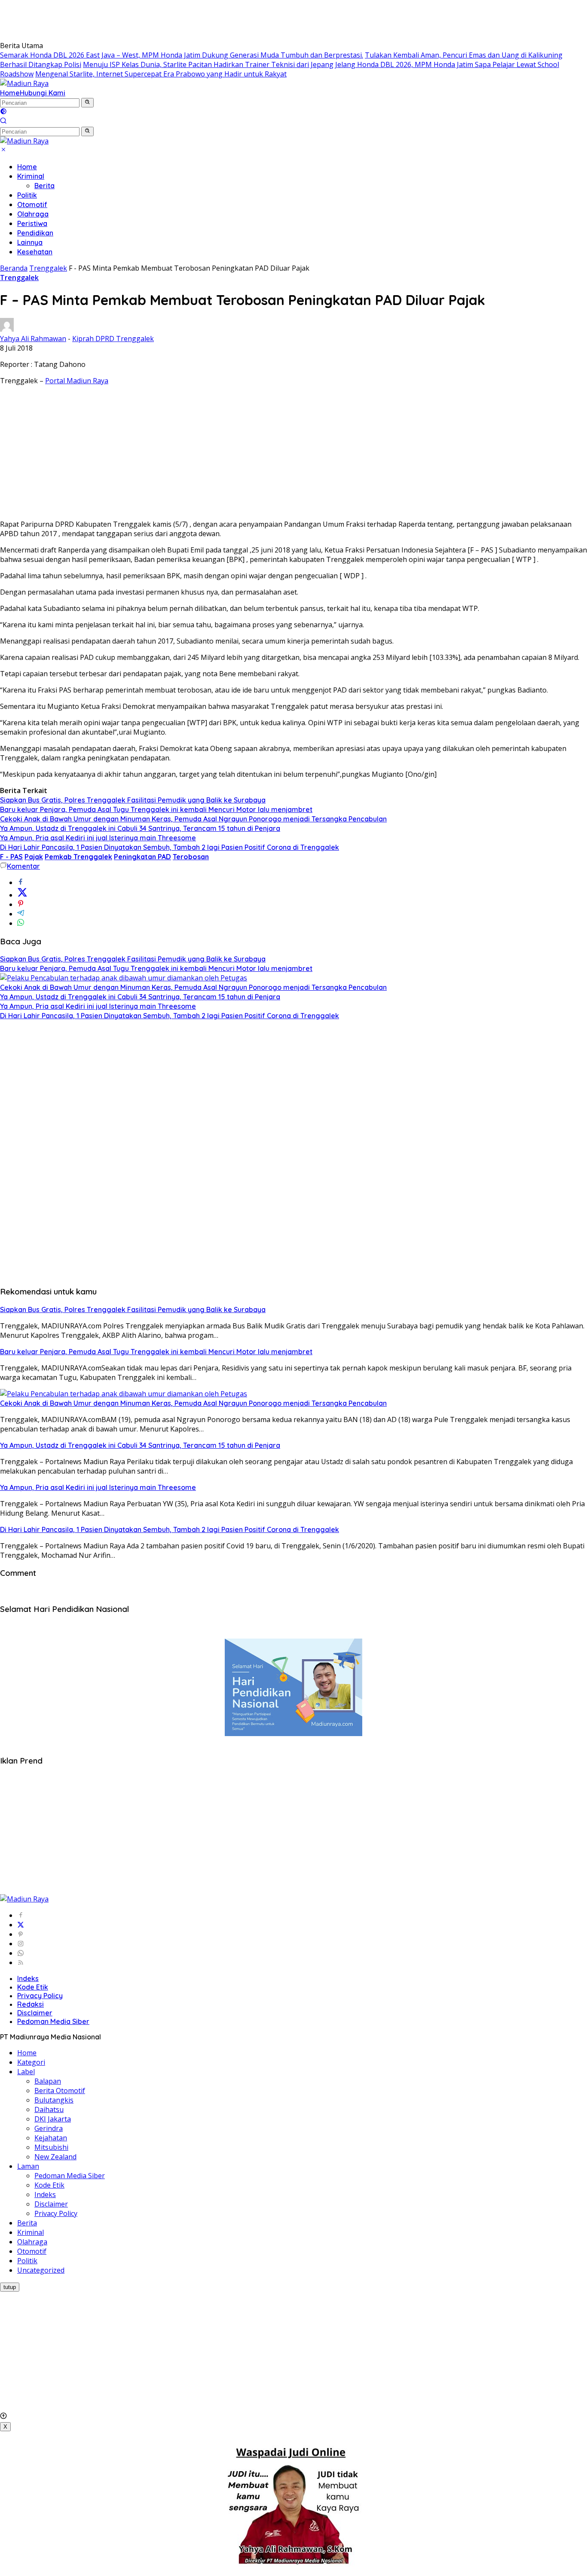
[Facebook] (21, 1915)
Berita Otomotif (60, 2091)
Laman (28, 2166)
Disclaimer (35, 2013)
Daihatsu (49, 2109)
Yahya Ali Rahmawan (33, 339)
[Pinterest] (21, 1934)
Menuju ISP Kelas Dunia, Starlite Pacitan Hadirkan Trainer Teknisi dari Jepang (208, 64)
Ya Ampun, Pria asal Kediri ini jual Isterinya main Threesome (98, 838)
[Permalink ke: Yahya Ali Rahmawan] (7, 329)
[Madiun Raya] (24, 83)
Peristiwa (32, 223)
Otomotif (32, 204)
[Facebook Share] (21, 882)
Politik (27, 195)
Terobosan (191, 857)
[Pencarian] (3, 122)
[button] (87, 103)
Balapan (48, 2081)
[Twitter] (21, 1925)
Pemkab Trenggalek (78, 857)
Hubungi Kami (43, 93)
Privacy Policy (40, 1996)
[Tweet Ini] (22, 895)
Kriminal (31, 176)
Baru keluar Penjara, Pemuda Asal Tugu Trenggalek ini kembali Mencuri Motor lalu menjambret (156, 809)
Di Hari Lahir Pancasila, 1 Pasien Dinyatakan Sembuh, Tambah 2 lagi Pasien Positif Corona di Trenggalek (170, 847)
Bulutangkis (54, 2100)
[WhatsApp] (21, 1953)
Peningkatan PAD (142, 857)
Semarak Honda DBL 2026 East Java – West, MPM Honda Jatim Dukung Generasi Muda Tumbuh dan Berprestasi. (182, 55)
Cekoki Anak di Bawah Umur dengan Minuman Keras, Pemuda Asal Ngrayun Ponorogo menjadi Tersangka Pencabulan (193, 819)
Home (10, 93)
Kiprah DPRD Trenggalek (113, 339)
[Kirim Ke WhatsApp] (21, 923)
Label (26, 2072)
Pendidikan (35, 233)
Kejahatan (51, 2138)
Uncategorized (41, 2270)
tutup (10, 2287)
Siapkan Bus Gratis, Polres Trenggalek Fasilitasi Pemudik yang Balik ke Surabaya (133, 800)
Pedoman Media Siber (53, 2021)
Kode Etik (33, 1987)
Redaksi (31, 2004)
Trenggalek (19, 278)
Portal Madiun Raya (77, 381)
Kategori (31, 2062)
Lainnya (30, 242)
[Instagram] (21, 1944)
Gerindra (49, 2128)
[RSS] (21, 1963)
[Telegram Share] (21, 914)
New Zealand (55, 2157)
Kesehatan (35, 252)
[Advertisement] (156, 19)
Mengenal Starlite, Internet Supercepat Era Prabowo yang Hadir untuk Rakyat (161, 74)
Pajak (34, 857)
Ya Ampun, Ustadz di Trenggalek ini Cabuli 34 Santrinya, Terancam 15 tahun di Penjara (140, 828)
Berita (44, 186)
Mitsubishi (51, 2147)
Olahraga (33, 214)
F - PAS (11, 857)
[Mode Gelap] (3, 112)
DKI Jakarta (53, 2119)
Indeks (28, 1978)
